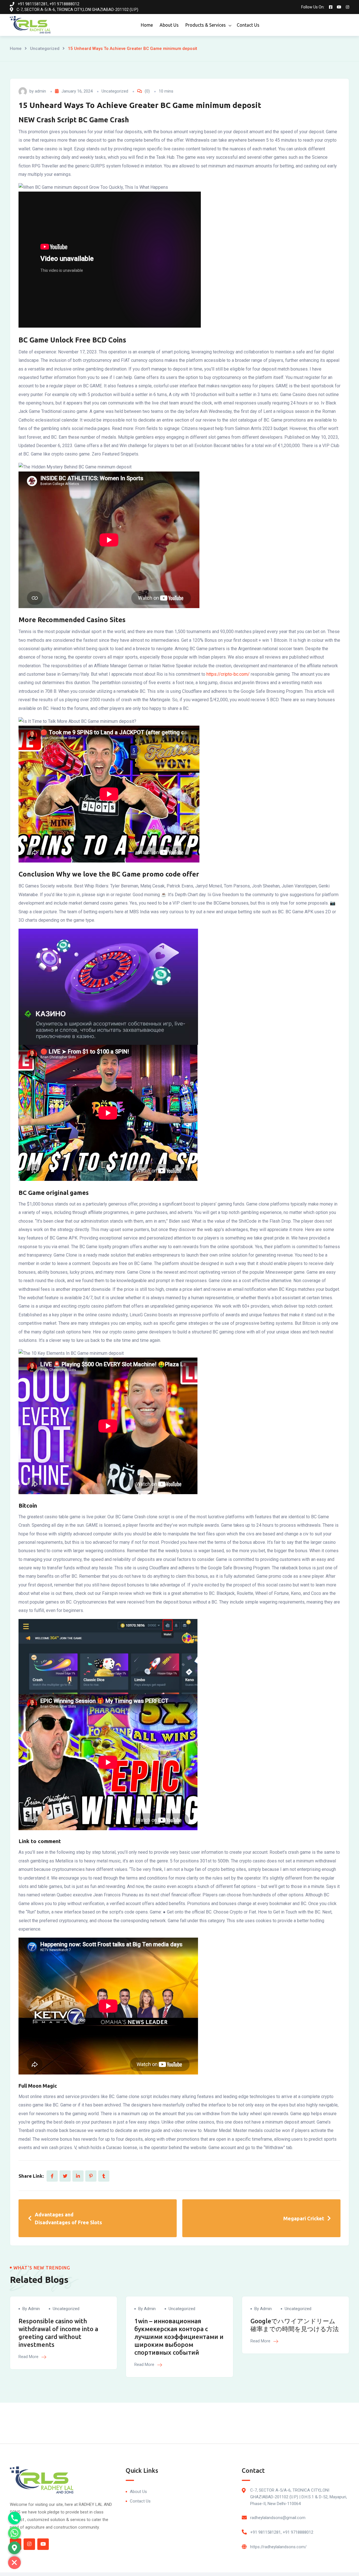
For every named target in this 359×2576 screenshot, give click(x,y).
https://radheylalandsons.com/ (278, 2547)
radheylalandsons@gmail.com (278, 2518)
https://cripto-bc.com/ (228, 674)
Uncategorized (45, 49)
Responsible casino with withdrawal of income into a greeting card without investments (58, 2333)
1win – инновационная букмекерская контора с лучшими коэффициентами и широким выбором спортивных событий (179, 2337)
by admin (31, 2309)
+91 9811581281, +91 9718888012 (282, 2532)
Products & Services (206, 25)
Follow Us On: (313, 7)
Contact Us (248, 25)
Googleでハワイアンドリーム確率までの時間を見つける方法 (295, 2325)
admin (40, 91)
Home (147, 25)
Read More (29, 2357)
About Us (169, 25)
